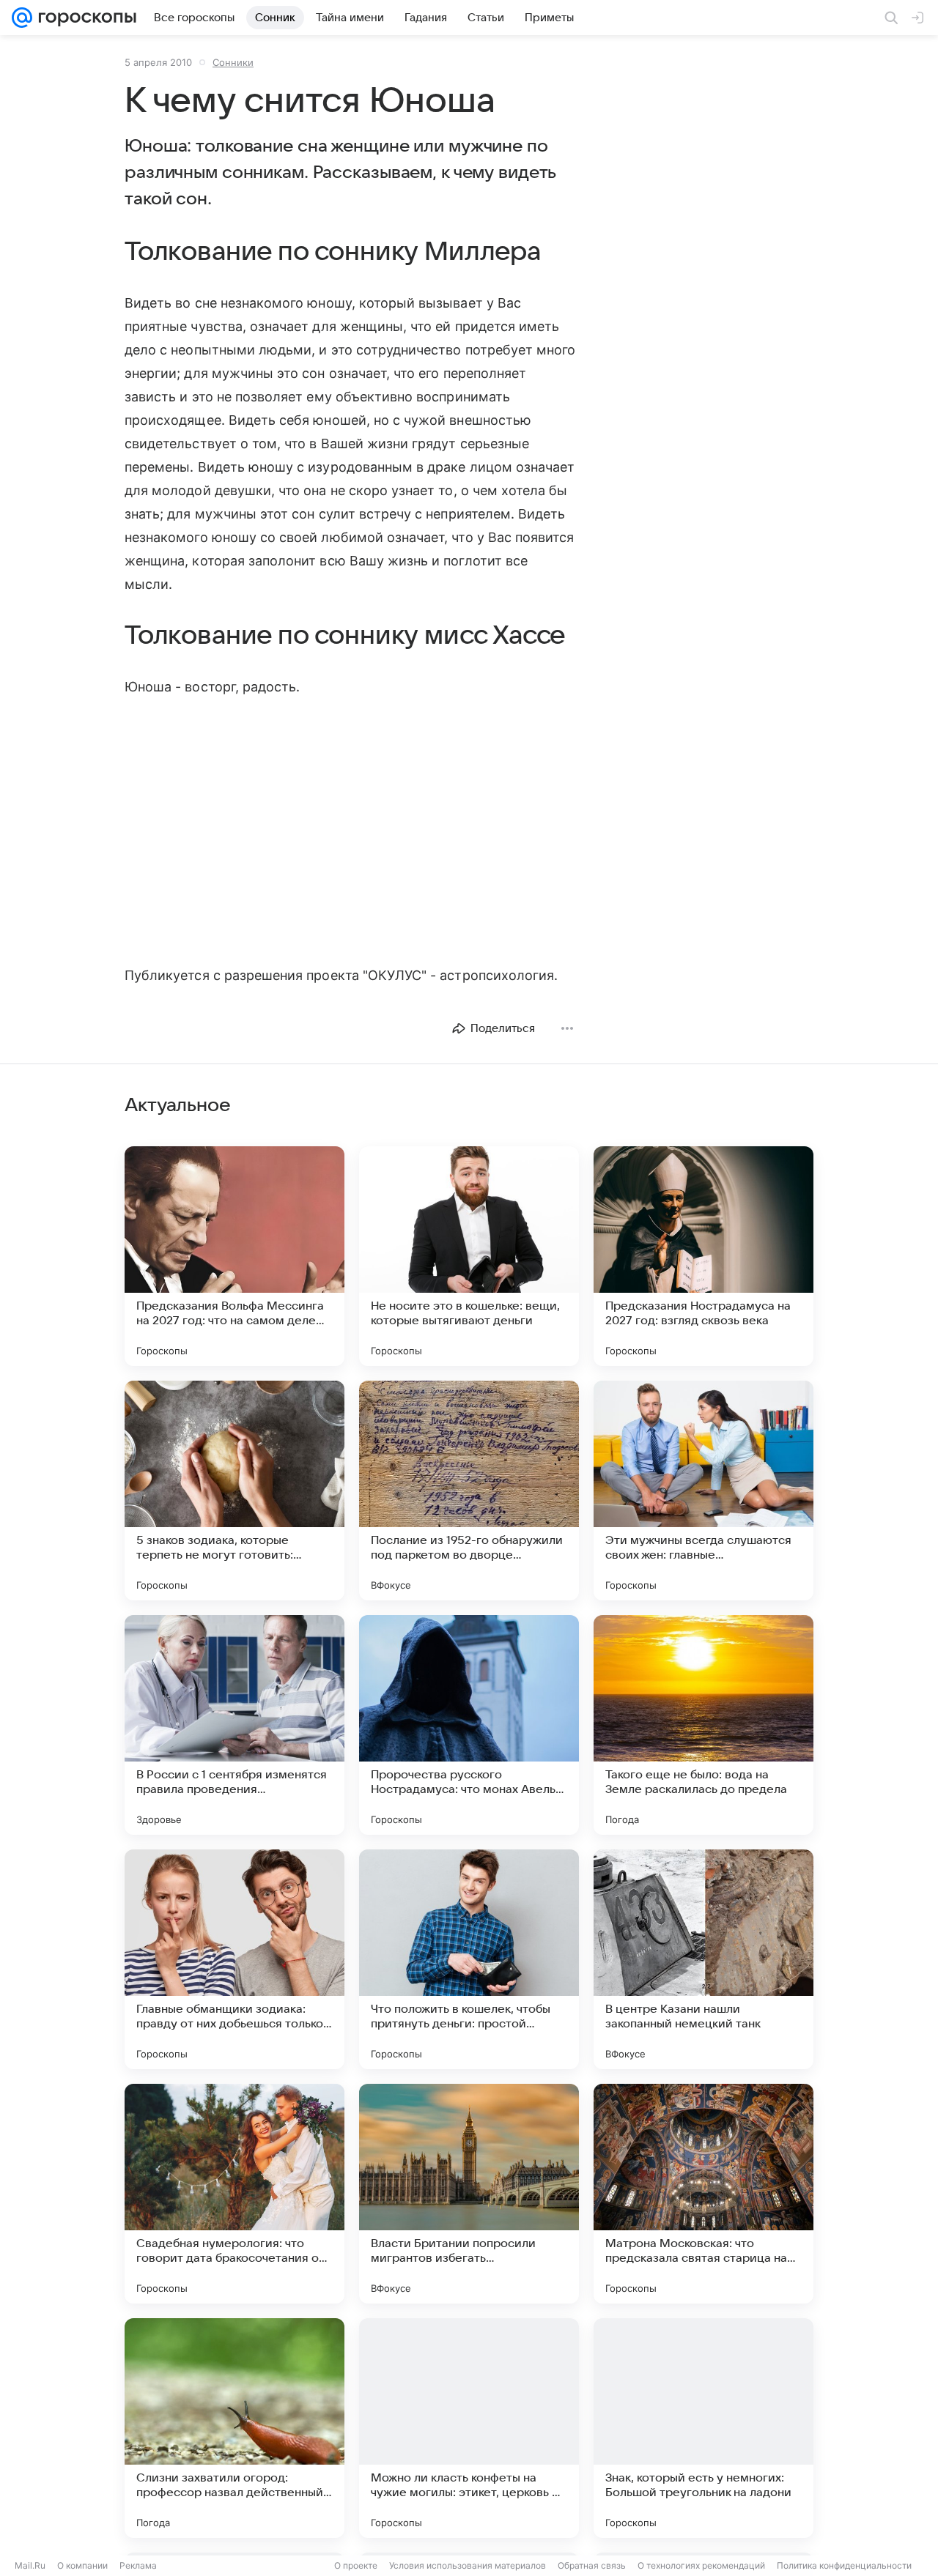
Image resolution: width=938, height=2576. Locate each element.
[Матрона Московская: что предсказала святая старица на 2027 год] (703, 2194)
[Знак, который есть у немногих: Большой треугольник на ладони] (703, 2428)
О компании (82, 2565)
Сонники (233, 62)
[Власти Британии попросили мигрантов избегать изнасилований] (469, 2194)
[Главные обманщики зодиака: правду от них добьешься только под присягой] (234, 1959)
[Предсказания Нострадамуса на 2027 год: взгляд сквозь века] (703, 1256)
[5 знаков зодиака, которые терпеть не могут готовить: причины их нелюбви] (234, 1491)
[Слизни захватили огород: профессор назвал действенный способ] (234, 2428)
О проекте (356, 2565)
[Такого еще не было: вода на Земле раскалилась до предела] (703, 1725)
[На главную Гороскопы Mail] (84, 18)
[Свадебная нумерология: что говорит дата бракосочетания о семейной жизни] (234, 2194)
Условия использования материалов (468, 2565)
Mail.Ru (30, 2565)
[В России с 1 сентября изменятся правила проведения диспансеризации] (234, 1725)
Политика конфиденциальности (844, 2565)
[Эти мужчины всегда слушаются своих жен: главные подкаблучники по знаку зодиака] (703, 1491)
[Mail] (22, 18)
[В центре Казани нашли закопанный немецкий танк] (703, 1959)
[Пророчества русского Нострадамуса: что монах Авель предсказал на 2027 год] (469, 1725)
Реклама (138, 2565)
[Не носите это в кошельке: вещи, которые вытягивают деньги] (469, 1256)
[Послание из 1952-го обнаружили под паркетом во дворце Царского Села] (469, 1491)
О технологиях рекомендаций (701, 2565)
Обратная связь (592, 2565)
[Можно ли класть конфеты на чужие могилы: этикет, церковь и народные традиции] (469, 2428)
